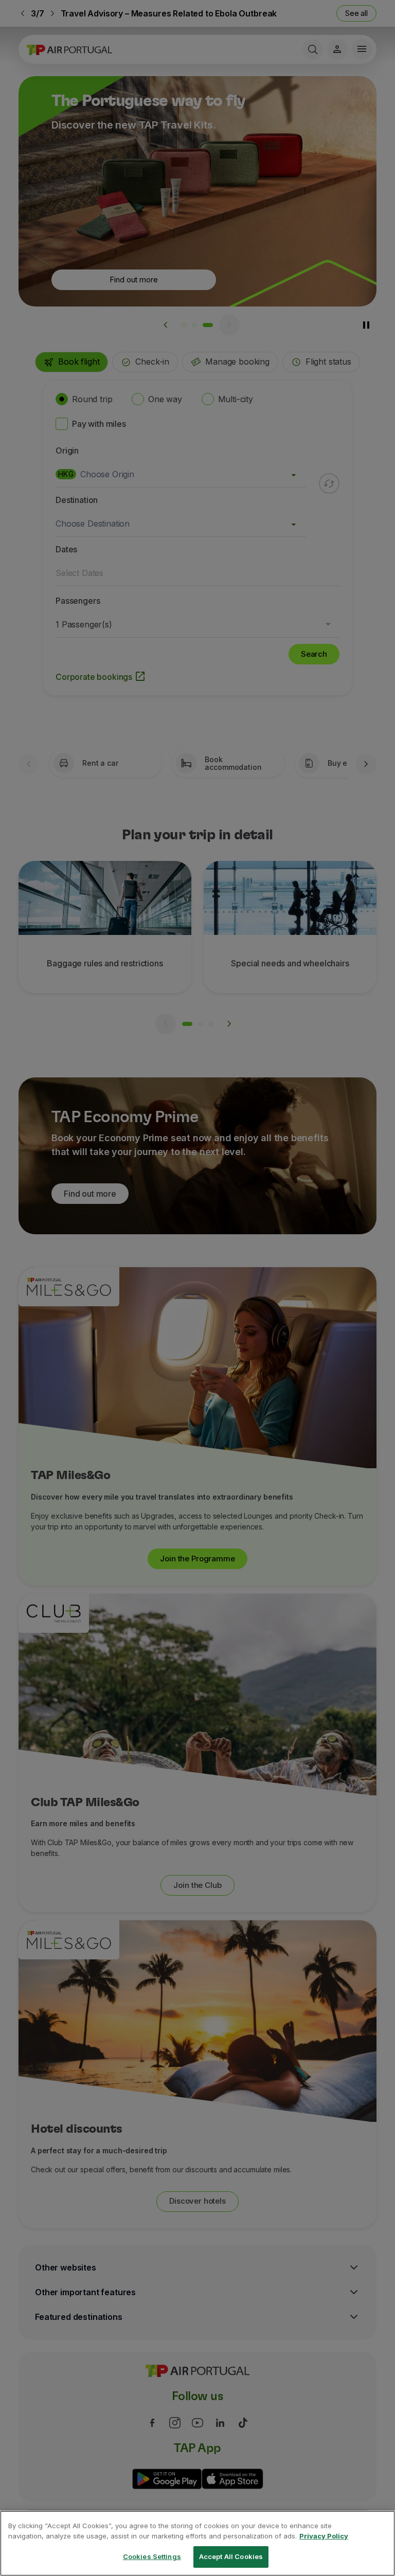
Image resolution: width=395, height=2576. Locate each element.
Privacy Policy (324, 2536)
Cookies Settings (152, 2556)
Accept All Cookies (231, 2556)
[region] (197, 2543)
